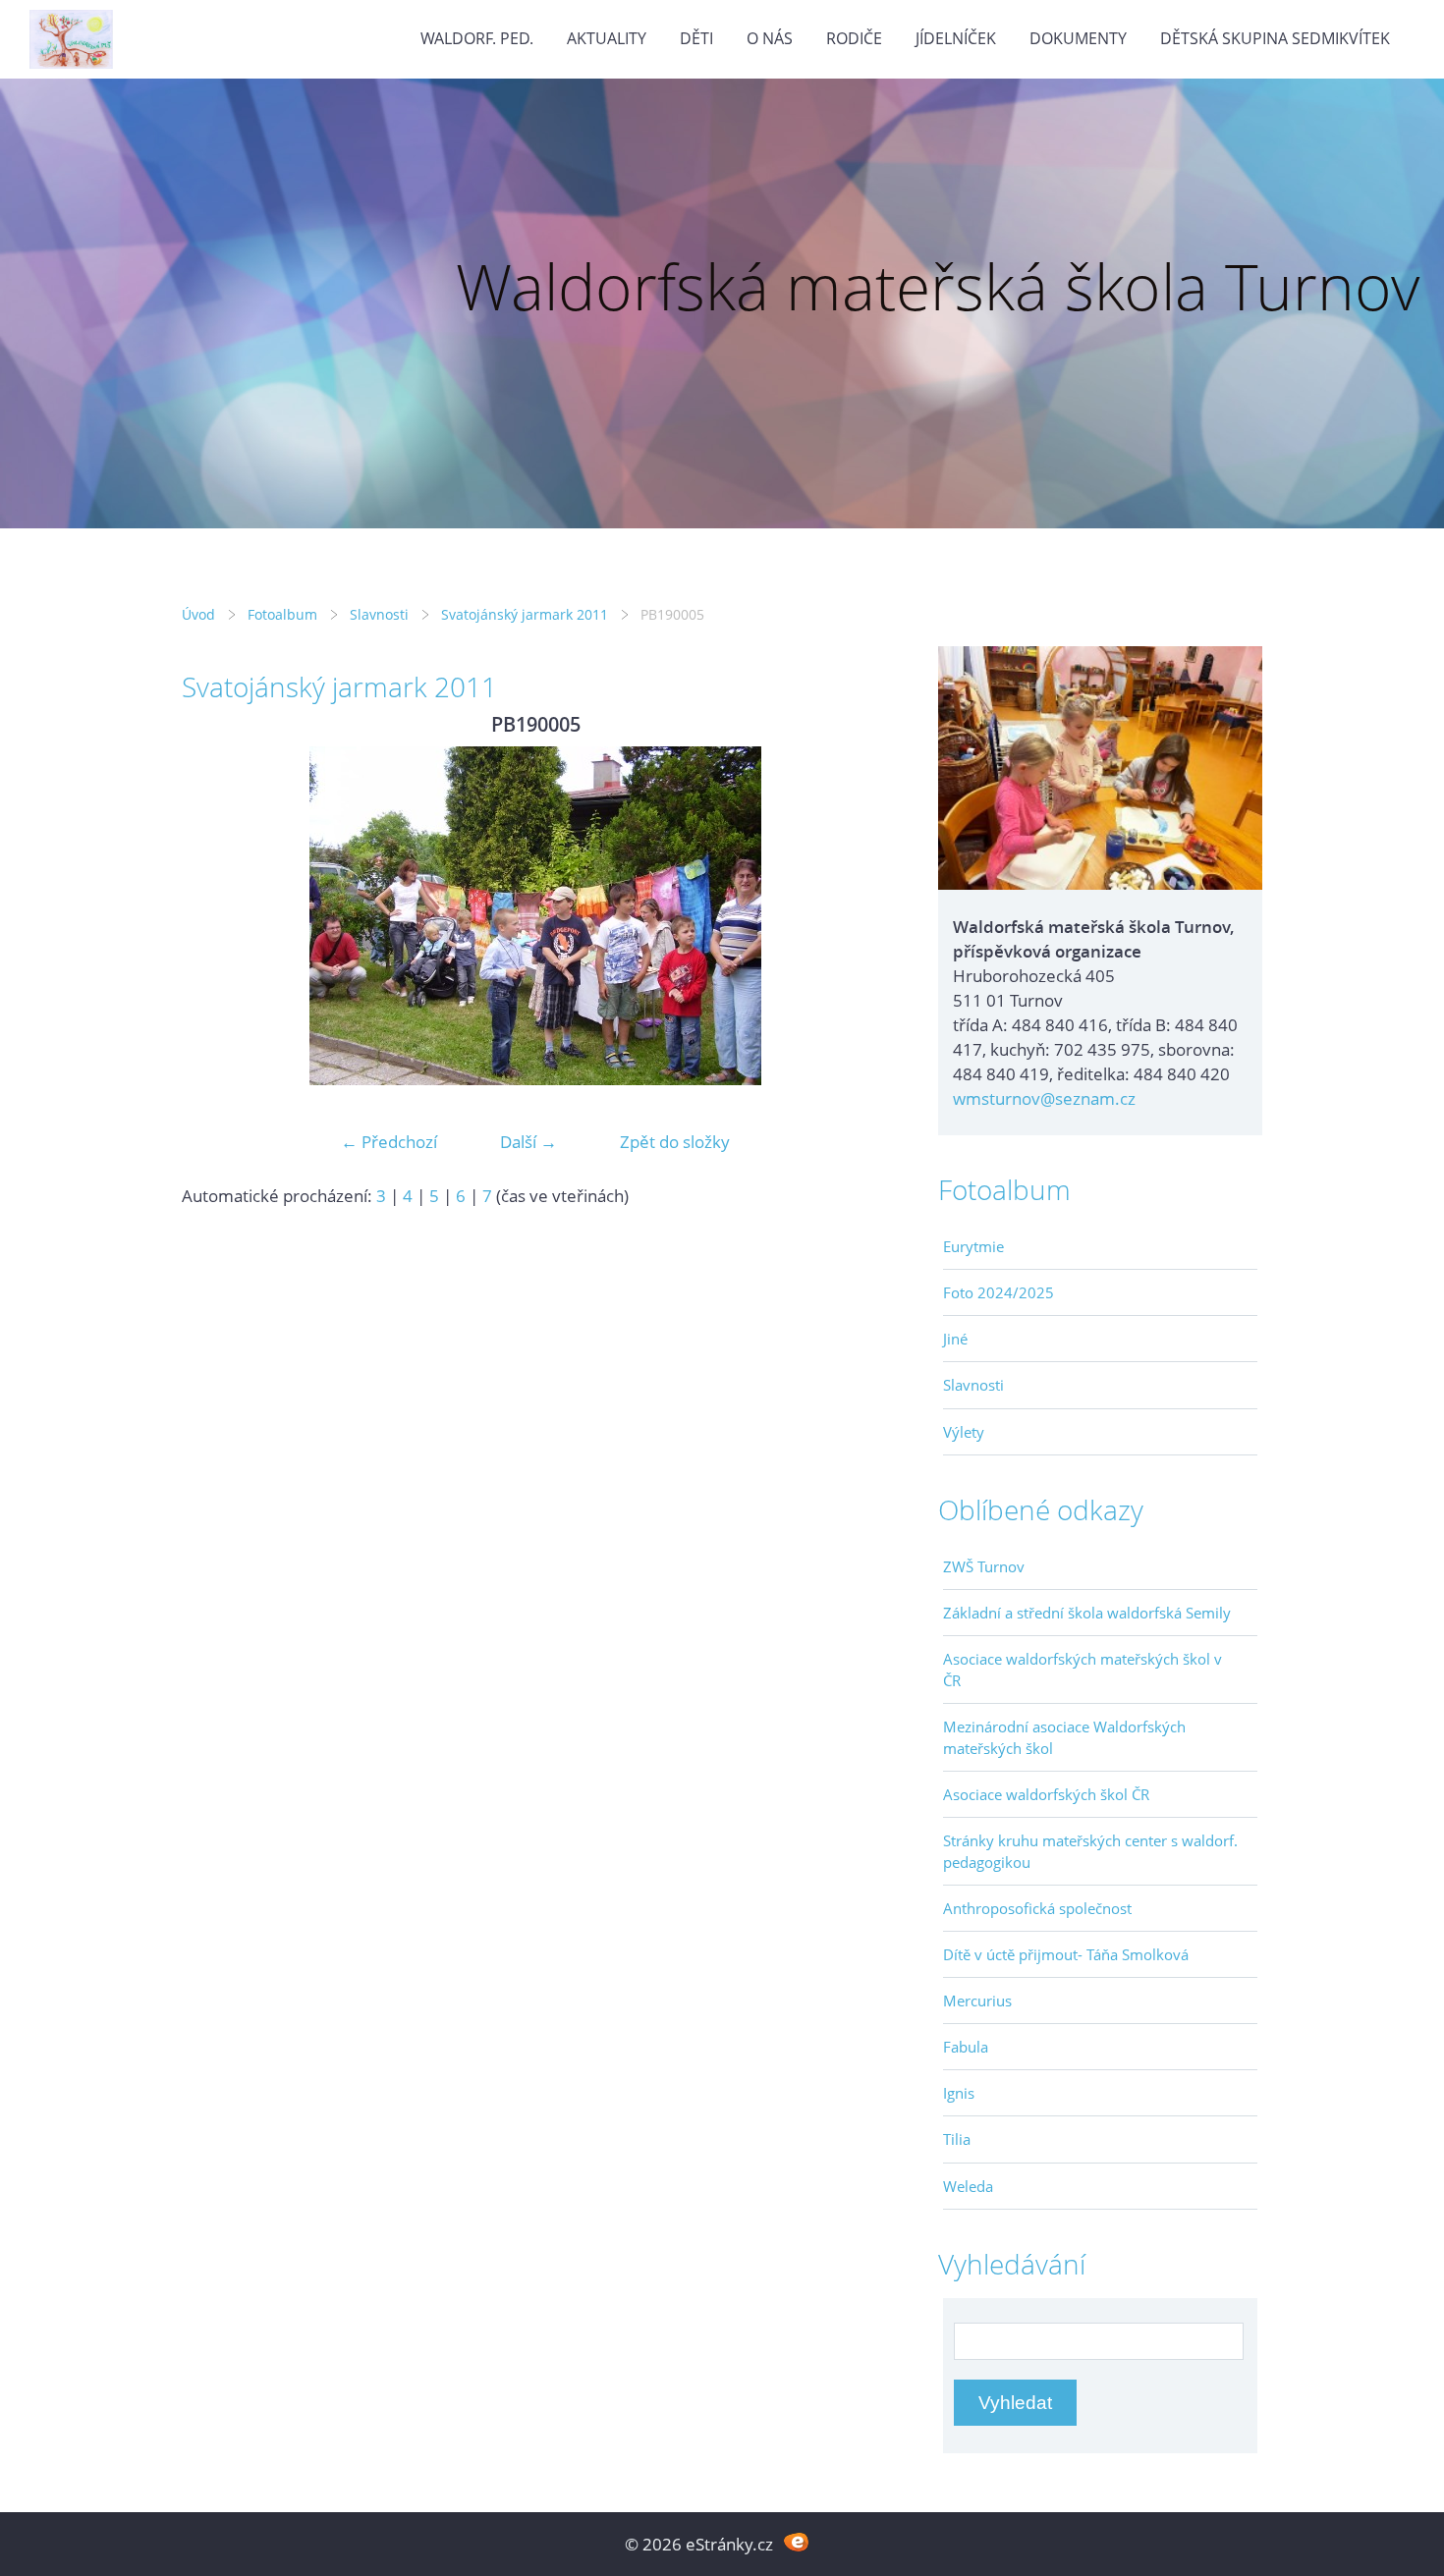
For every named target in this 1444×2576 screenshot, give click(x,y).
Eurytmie (973, 1246)
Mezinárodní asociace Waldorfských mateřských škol (1064, 1737)
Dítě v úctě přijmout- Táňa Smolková (1066, 1954)
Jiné (955, 1339)
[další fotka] (857, 916)
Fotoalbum (282, 614)
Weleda (968, 2186)
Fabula (966, 2047)
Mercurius (977, 2001)
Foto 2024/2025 (999, 1292)
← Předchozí (389, 1142)
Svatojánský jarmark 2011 (525, 614)
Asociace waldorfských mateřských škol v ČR (1083, 1670)
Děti (696, 38)
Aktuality (607, 38)
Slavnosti (379, 614)
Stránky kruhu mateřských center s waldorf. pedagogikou (1090, 1851)
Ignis (959, 2093)
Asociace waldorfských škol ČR (1046, 1794)
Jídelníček (956, 38)
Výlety (964, 1432)
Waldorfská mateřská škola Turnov (938, 286)
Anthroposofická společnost (1037, 1908)
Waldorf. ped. (477, 38)
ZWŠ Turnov (984, 1566)
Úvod (198, 614)
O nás (770, 38)
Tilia (957, 2139)
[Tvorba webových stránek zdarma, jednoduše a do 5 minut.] (796, 2542)
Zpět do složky (675, 1142)
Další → (528, 1142)
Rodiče (854, 38)
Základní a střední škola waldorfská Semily (1087, 1613)
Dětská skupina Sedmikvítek (1275, 38)
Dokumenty (1078, 38)
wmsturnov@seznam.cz (1044, 1098)
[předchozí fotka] (214, 916)
